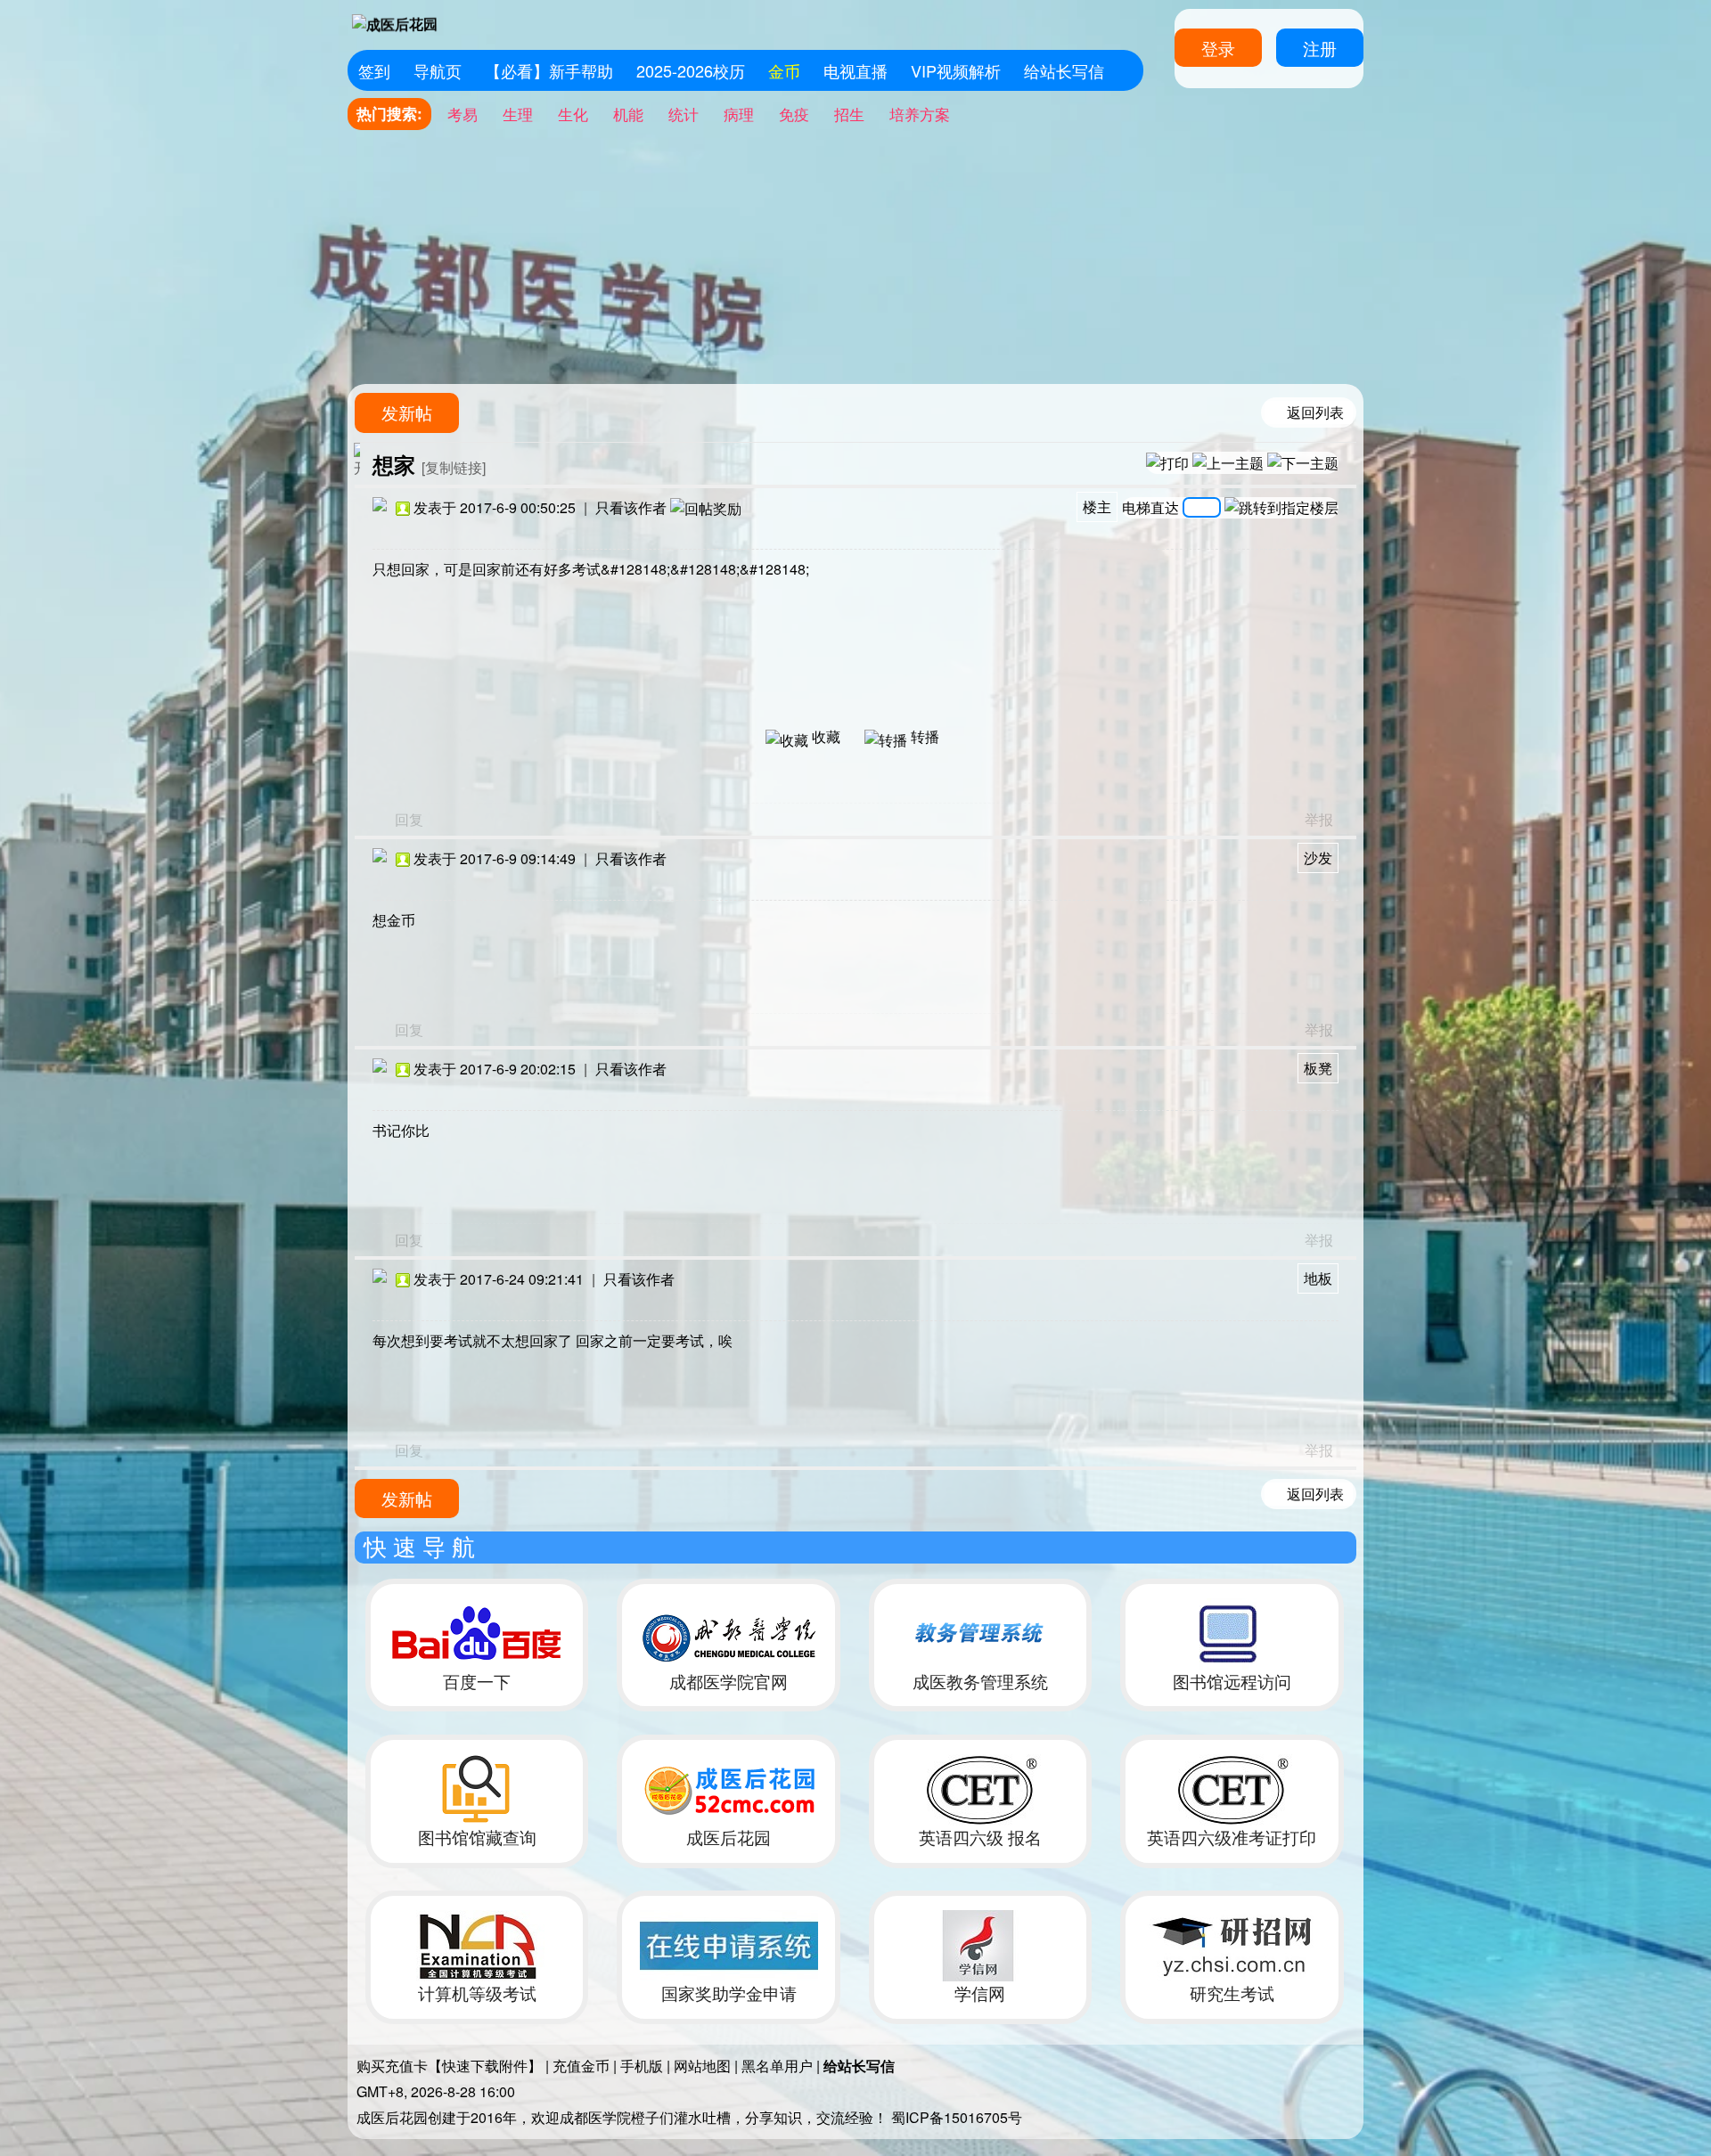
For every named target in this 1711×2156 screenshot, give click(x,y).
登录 (1218, 48)
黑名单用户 (777, 2066)
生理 (518, 114)
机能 (628, 114)
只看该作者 (631, 507)
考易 (463, 114)
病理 (739, 114)
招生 (849, 114)
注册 (1320, 48)
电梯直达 (1150, 506)
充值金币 (581, 2066)
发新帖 (407, 412)
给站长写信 (1064, 70)
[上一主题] (1228, 462)
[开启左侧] (357, 460)
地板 (1318, 1278)
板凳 (1318, 1068)
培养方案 (920, 114)
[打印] (1167, 462)
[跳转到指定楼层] (1281, 508)
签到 (374, 70)
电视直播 (855, 70)
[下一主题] (1303, 462)
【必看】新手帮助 (549, 70)
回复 (409, 819)
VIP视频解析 (956, 70)
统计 (684, 114)
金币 (784, 70)
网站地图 (702, 2066)
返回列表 (1315, 412)
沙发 (1318, 857)
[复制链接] (454, 467)
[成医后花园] (395, 24)
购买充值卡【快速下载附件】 (449, 2066)
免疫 (794, 114)
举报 (1319, 819)
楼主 (1097, 506)
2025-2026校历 (691, 70)
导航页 (438, 70)
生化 (573, 114)
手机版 (642, 2066)
